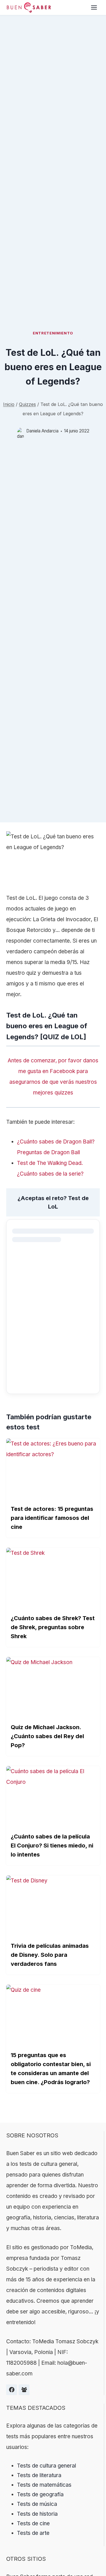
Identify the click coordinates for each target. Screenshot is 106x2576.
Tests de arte (33, 2533)
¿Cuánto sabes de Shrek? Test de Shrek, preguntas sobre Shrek (53, 1627)
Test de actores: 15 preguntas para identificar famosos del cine (52, 1518)
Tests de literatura (39, 2475)
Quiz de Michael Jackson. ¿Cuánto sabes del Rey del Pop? (47, 1736)
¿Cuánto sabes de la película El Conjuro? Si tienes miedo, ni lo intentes (52, 1846)
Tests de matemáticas (44, 2485)
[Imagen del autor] (20, 431)
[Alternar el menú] (94, 7)
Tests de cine (33, 2523)
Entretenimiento (53, 333)
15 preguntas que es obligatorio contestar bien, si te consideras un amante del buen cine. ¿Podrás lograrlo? (51, 2069)
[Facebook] (12, 2390)
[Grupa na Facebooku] (24, 2390)
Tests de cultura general (46, 2466)
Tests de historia (37, 2514)
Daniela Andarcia (42, 431)
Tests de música (37, 2504)
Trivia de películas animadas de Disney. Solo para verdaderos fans (50, 1955)
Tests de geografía (40, 2494)
